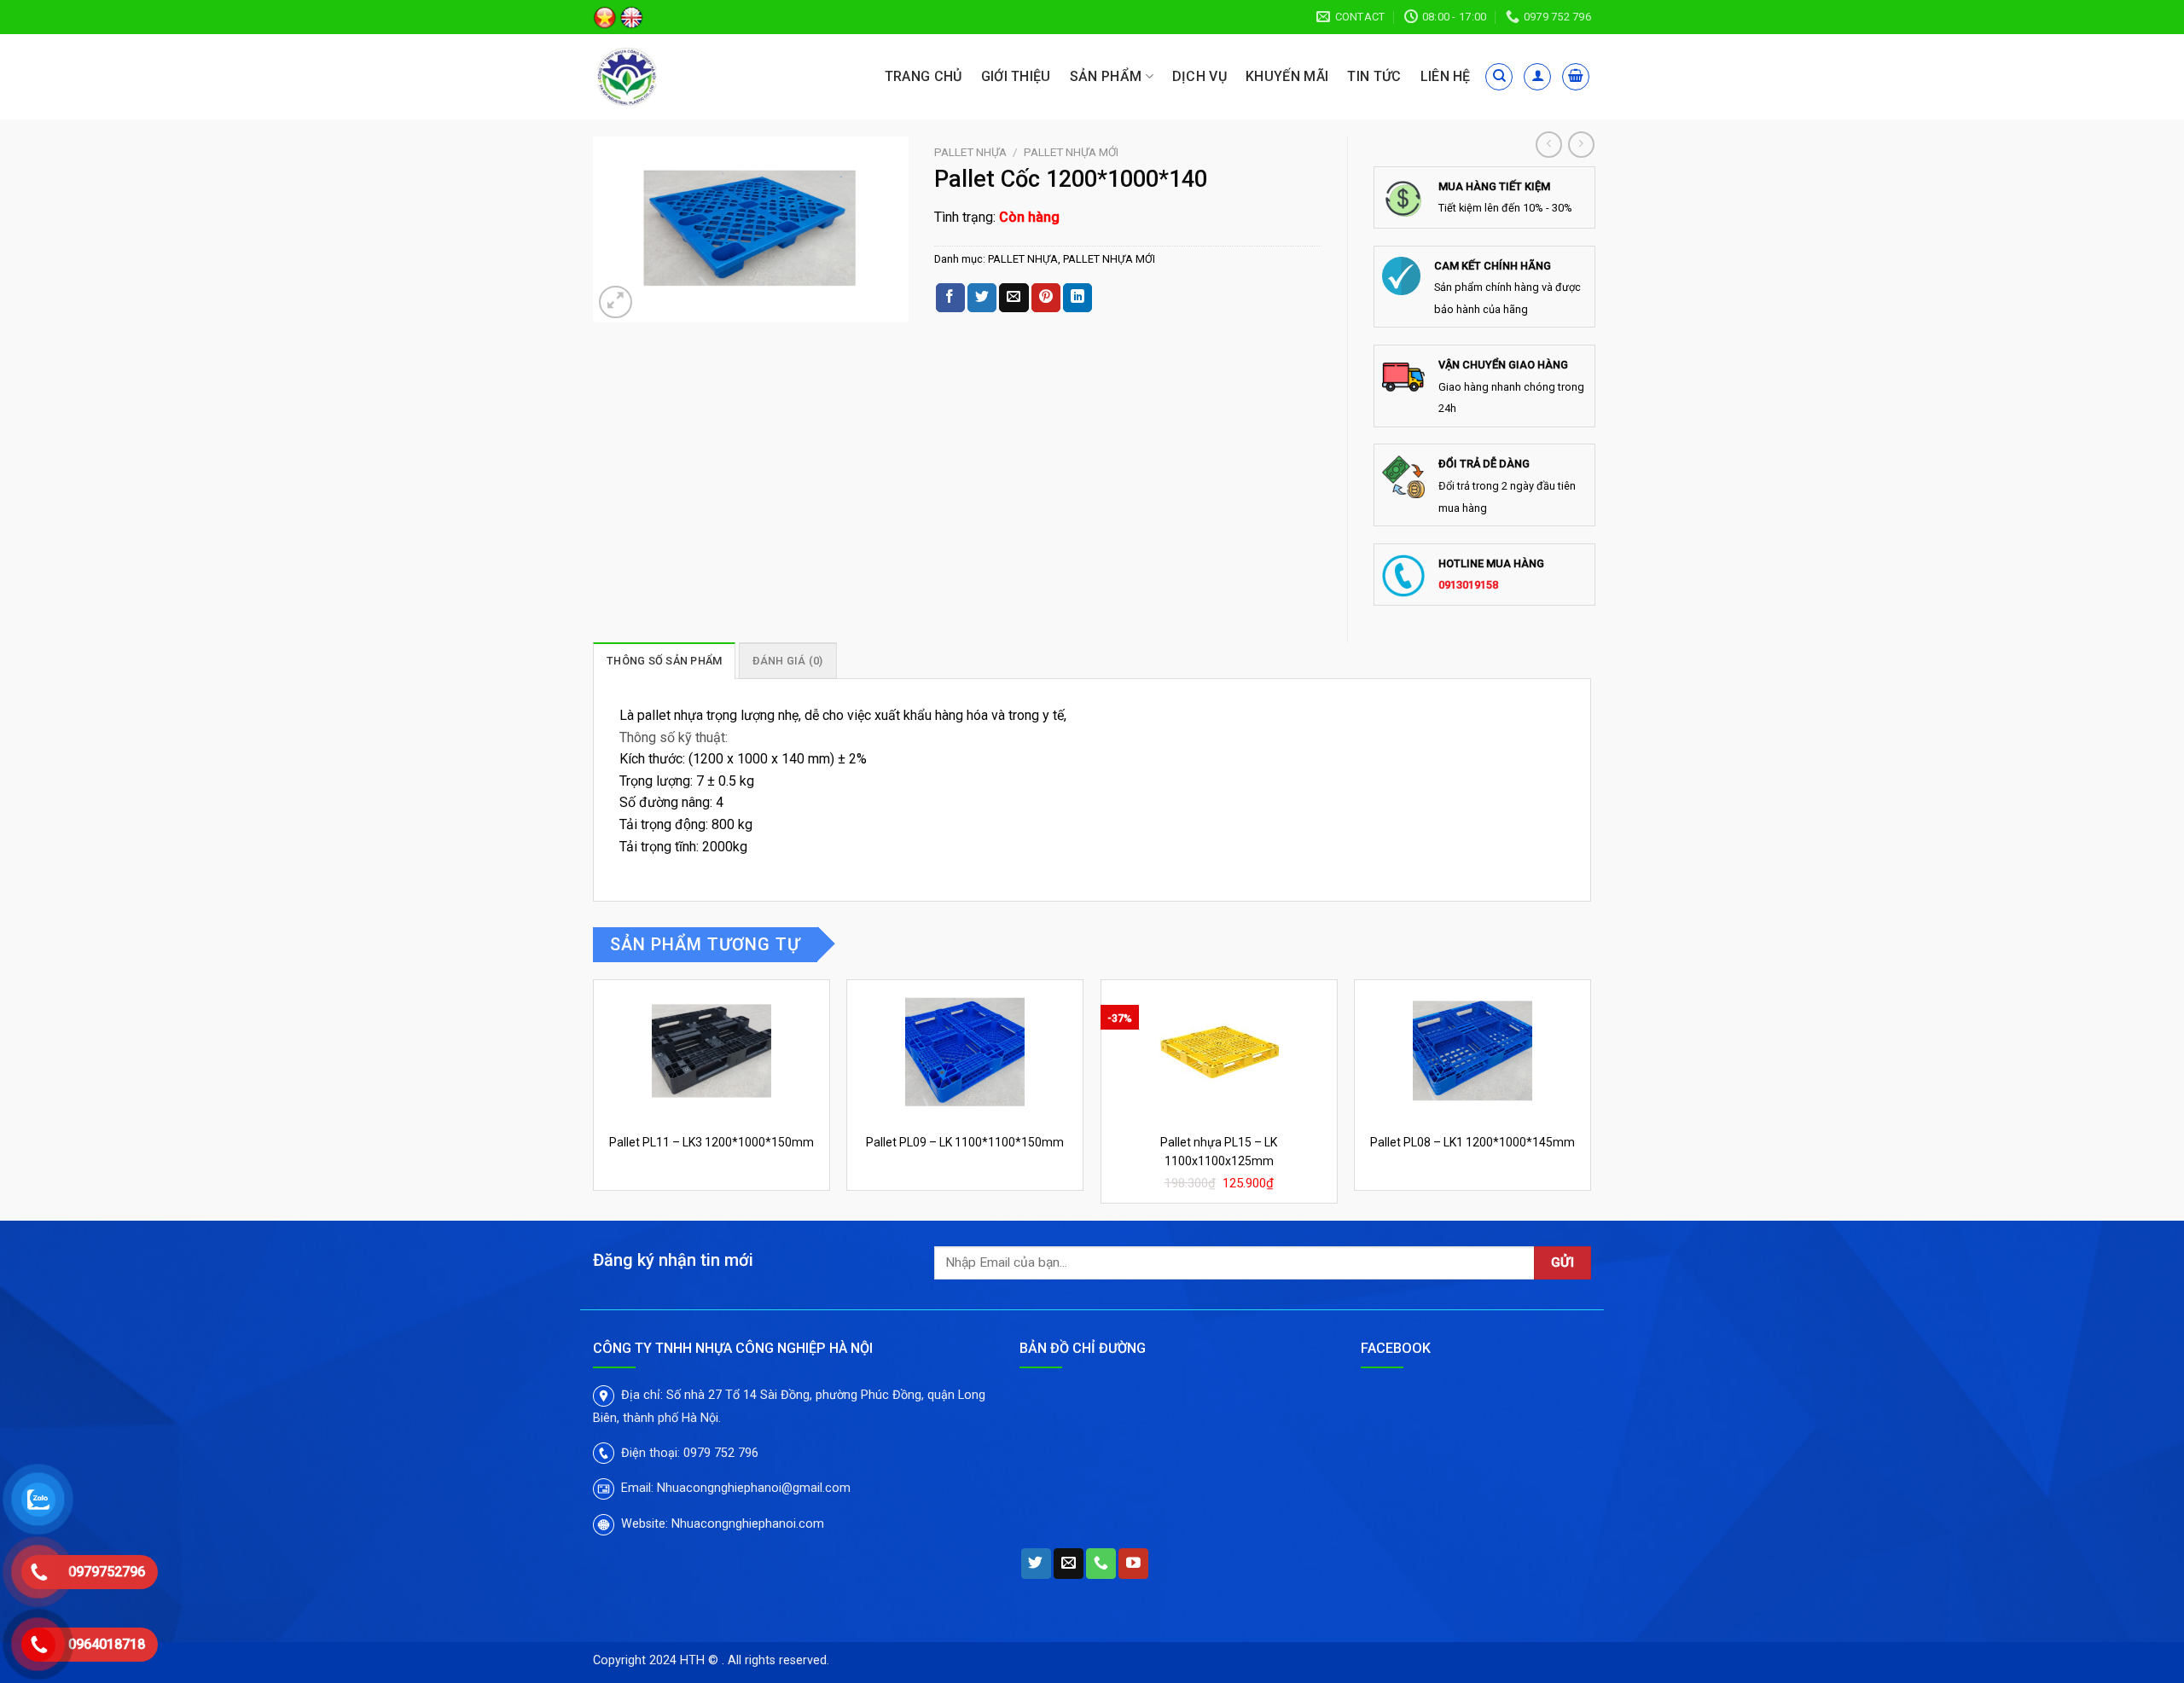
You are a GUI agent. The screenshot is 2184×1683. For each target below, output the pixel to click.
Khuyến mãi (1287, 76)
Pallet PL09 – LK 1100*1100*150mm (965, 1142)
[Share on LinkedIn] (1077, 298)
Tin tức (1374, 76)
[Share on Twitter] (982, 298)
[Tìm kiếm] (1499, 77)
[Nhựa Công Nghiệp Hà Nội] (672, 77)
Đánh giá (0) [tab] (788, 661)
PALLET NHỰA (970, 152)
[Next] (1590, 1098)
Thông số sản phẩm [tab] (664, 661)
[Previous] (594, 1098)
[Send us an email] (1069, 1564)
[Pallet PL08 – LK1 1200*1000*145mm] (1472, 1052)
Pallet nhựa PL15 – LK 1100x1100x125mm (1219, 1152)
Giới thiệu (1016, 76)
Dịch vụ (1199, 76)
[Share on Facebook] (950, 298)
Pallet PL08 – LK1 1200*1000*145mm (1472, 1142)
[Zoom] (616, 302)
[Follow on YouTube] (1133, 1564)
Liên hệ (1446, 76)
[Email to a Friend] (1014, 298)
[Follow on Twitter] (1036, 1564)
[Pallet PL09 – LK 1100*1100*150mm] (965, 1052)
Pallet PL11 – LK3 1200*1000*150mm (712, 1142)
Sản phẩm (1106, 76)
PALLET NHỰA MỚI (1071, 152)
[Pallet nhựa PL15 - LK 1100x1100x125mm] (1219, 1052)
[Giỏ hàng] (1576, 77)
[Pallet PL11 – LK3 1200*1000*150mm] (712, 1052)
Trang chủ (924, 76)
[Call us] (1101, 1564)
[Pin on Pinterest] (1046, 298)
